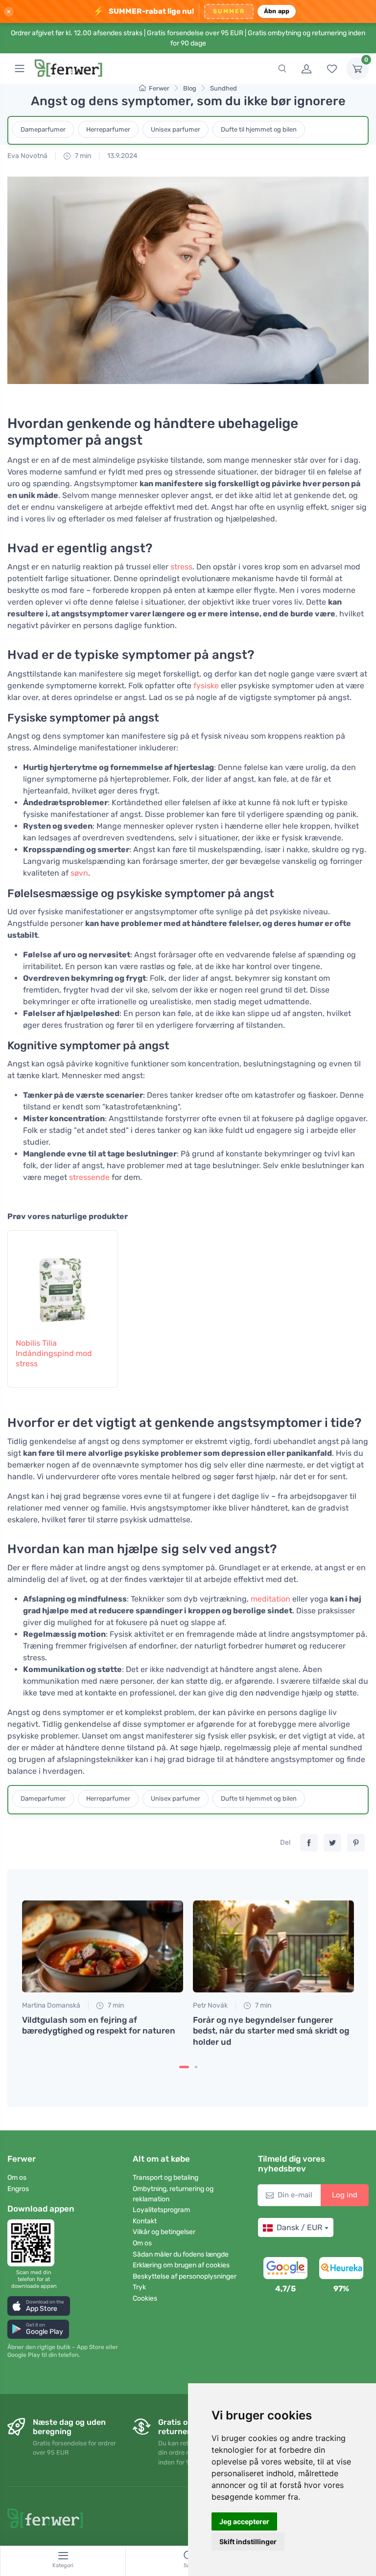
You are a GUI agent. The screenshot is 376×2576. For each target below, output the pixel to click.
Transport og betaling (165, 2178)
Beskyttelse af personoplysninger (185, 2276)
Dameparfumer (43, 129)
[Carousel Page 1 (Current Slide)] (184, 2067)
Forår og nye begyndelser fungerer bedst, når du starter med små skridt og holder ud (271, 2031)
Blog (190, 88)
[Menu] (20, 68)
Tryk (139, 2287)
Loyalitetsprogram (161, 2210)
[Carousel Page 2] (196, 2067)
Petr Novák (210, 2005)
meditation (270, 1599)
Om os (17, 2178)
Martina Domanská (51, 2005)
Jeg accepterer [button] (244, 2521)
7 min (82, 156)
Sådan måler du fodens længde (181, 2254)
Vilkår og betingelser (164, 2232)
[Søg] (282, 68)
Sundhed (223, 88)
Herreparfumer (108, 129)
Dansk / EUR (299, 2227)
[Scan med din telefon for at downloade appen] (34, 2243)
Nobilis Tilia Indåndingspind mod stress (54, 1353)
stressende (89, 1177)
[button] (39, 2306)
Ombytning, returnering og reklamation (173, 2194)
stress (181, 567)
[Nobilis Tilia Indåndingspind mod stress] (63, 1283)
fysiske (206, 686)
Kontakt (145, 2221)
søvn (79, 873)
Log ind (345, 2195)
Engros (18, 2189)
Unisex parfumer (176, 129)
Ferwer (159, 88)
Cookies (145, 2298)
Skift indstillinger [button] (248, 2542)
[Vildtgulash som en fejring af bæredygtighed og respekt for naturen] (103, 1947)
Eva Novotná (27, 156)
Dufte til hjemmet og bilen (259, 129)
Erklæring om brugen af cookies (181, 2265)
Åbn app (277, 11)
